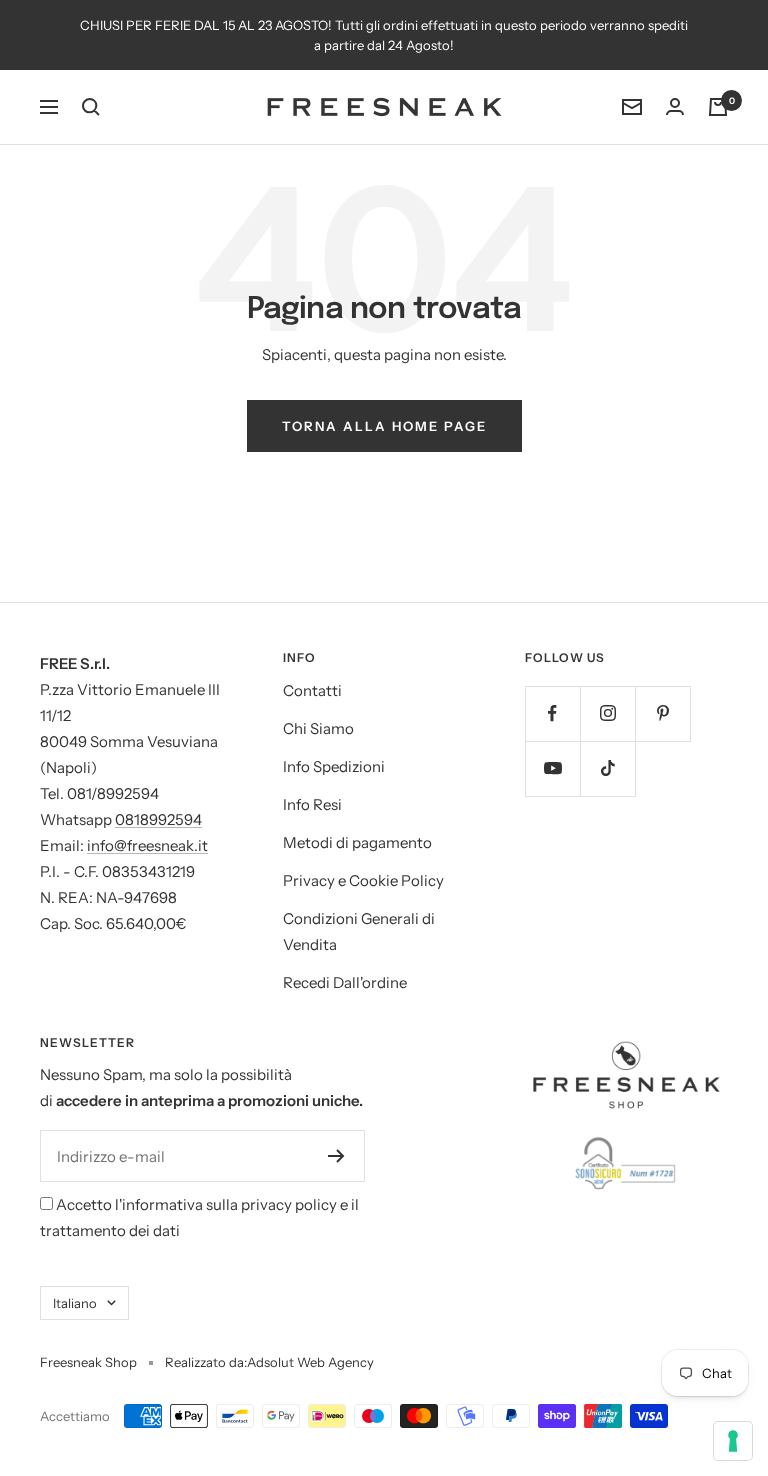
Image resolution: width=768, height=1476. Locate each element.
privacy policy (289, 1204)
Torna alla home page (384, 426)
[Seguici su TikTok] (607, 768)
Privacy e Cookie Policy (363, 880)
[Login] (675, 107)
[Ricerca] (91, 107)
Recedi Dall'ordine (345, 982)
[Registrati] (336, 1156)
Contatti (312, 690)
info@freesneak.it (147, 845)
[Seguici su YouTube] (552, 768)
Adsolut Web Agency (310, 1362)
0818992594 (158, 819)
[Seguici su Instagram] (607, 713)
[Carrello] (718, 107)
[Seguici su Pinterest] (662, 713)
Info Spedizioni (334, 766)
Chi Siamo (318, 728)
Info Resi (312, 804)
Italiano (75, 1303)
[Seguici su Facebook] (552, 713)
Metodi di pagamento (357, 842)
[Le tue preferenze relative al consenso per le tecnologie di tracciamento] (733, 1441)
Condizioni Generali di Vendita (359, 931)
